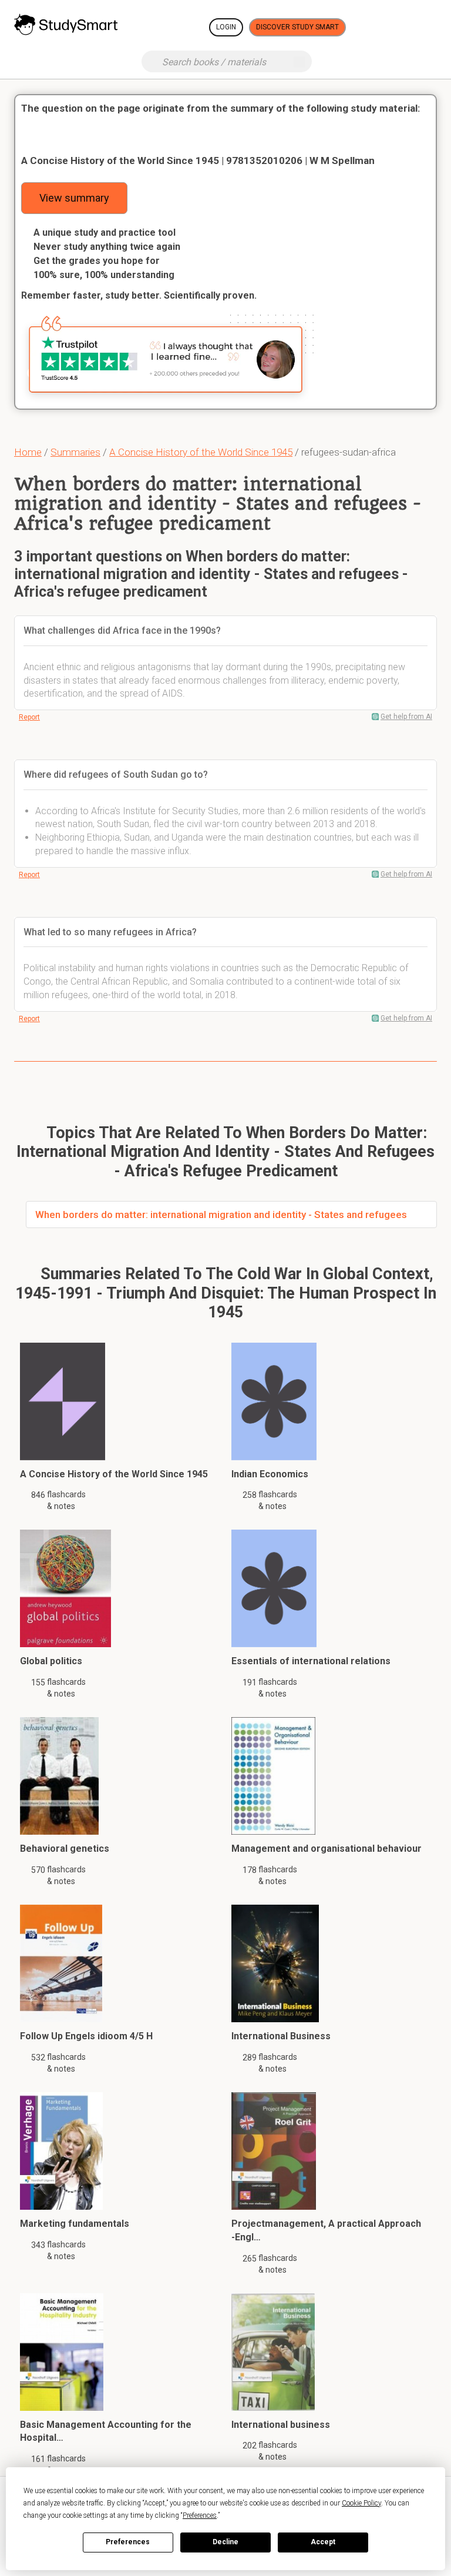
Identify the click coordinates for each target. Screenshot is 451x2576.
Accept (323, 2542)
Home (28, 452)
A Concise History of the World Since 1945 (201, 452)
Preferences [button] (200, 2515)
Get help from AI (406, 717)
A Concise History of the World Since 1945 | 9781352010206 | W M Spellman (198, 160)
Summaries (75, 452)
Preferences (128, 2542)
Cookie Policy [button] (361, 2503)
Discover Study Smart (297, 27)
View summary (74, 198)
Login (226, 27)
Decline (225, 2542)
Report (29, 717)
